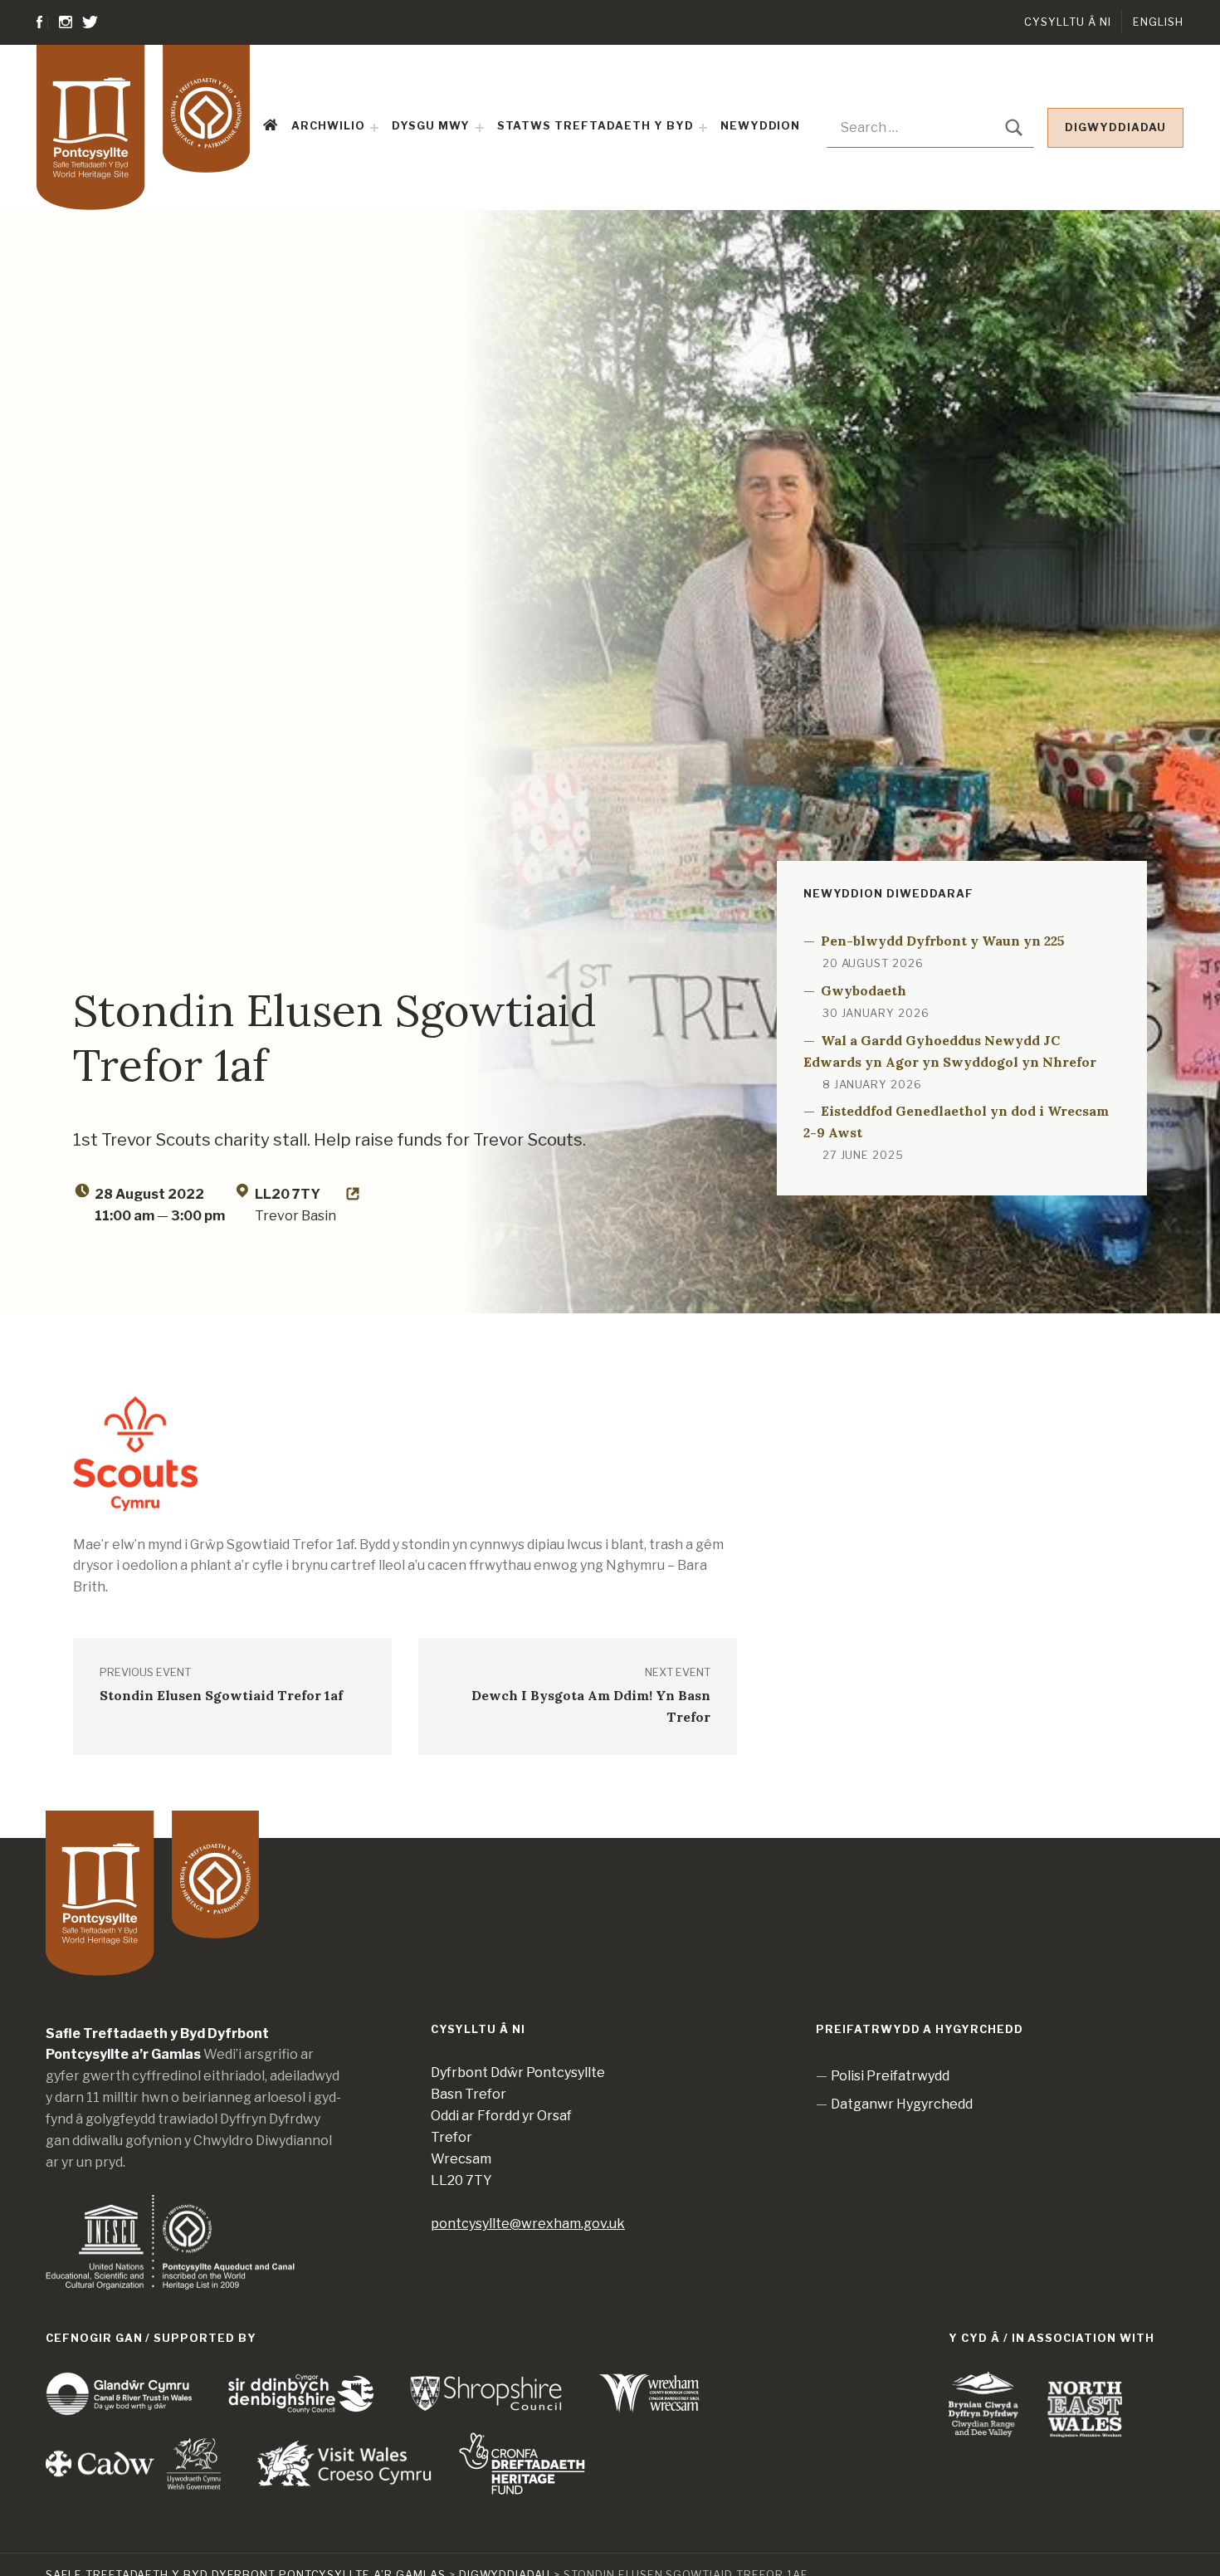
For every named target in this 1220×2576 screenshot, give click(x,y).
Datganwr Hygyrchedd (902, 2104)
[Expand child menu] (374, 128)
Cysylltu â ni (1067, 22)
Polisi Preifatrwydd (890, 2076)
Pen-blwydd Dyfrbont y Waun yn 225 (943, 941)
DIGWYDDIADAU (1115, 127)
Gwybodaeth (864, 990)
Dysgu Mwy (431, 126)
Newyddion (761, 126)
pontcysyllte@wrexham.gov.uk (528, 2224)
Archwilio (328, 126)
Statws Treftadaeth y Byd (595, 126)
